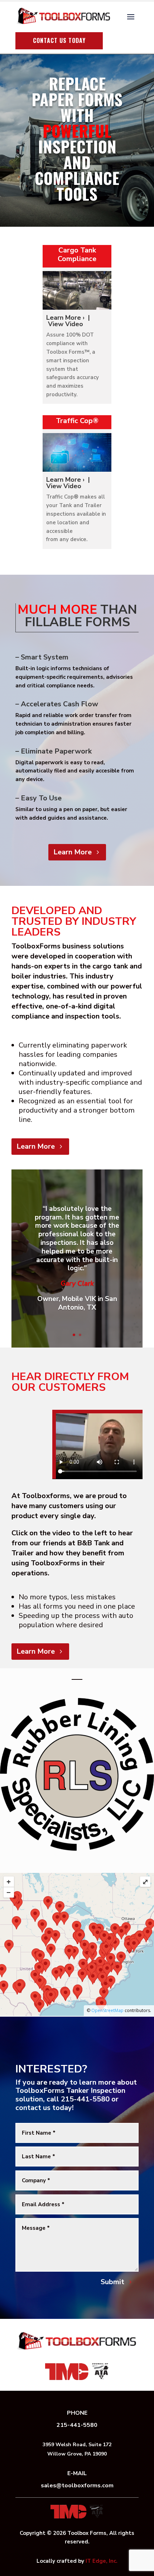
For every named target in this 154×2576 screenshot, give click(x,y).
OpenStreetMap (107, 2010)
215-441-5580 (77, 2425)
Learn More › (66, 318)
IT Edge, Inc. (102, 2561)
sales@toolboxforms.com (77, 2486)
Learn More (73, 852)
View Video (66, 324)
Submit (112, 2282)
